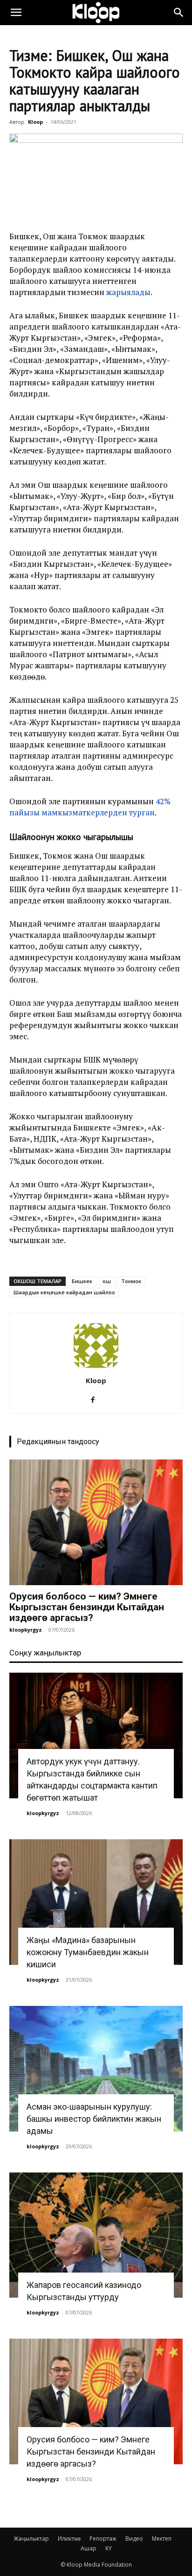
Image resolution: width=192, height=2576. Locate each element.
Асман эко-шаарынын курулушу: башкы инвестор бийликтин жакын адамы (94, 2119)
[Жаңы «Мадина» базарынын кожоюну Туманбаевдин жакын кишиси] (96, 1902)
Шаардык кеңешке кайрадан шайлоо (64, 1292)
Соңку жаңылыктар (45, 1653)
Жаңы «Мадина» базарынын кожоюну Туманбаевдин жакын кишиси (88, 1952)
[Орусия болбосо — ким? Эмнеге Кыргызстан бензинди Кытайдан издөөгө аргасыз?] (96, 1522)
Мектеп (162, 2539)
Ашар (89, 2548)
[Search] (179, 13)
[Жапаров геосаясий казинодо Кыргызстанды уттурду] (96, 2235)
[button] (16, 13)
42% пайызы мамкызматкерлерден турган (90, 807)
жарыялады (128, 292)
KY (109, 2548)
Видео (134, 2539)
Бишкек (82, 1281)
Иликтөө (69, 2539)
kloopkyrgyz (26, 1630)
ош (107, 1281)
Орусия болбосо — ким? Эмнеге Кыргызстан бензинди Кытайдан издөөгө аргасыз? (87, 1607)
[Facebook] (96, 1400)
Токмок (131, 1281)
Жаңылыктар (31, 2539)
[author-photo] (96, 1368)
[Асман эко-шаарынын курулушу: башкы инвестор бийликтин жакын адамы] (96, 2069)
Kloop (35, 122)
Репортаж (103, 2539)
